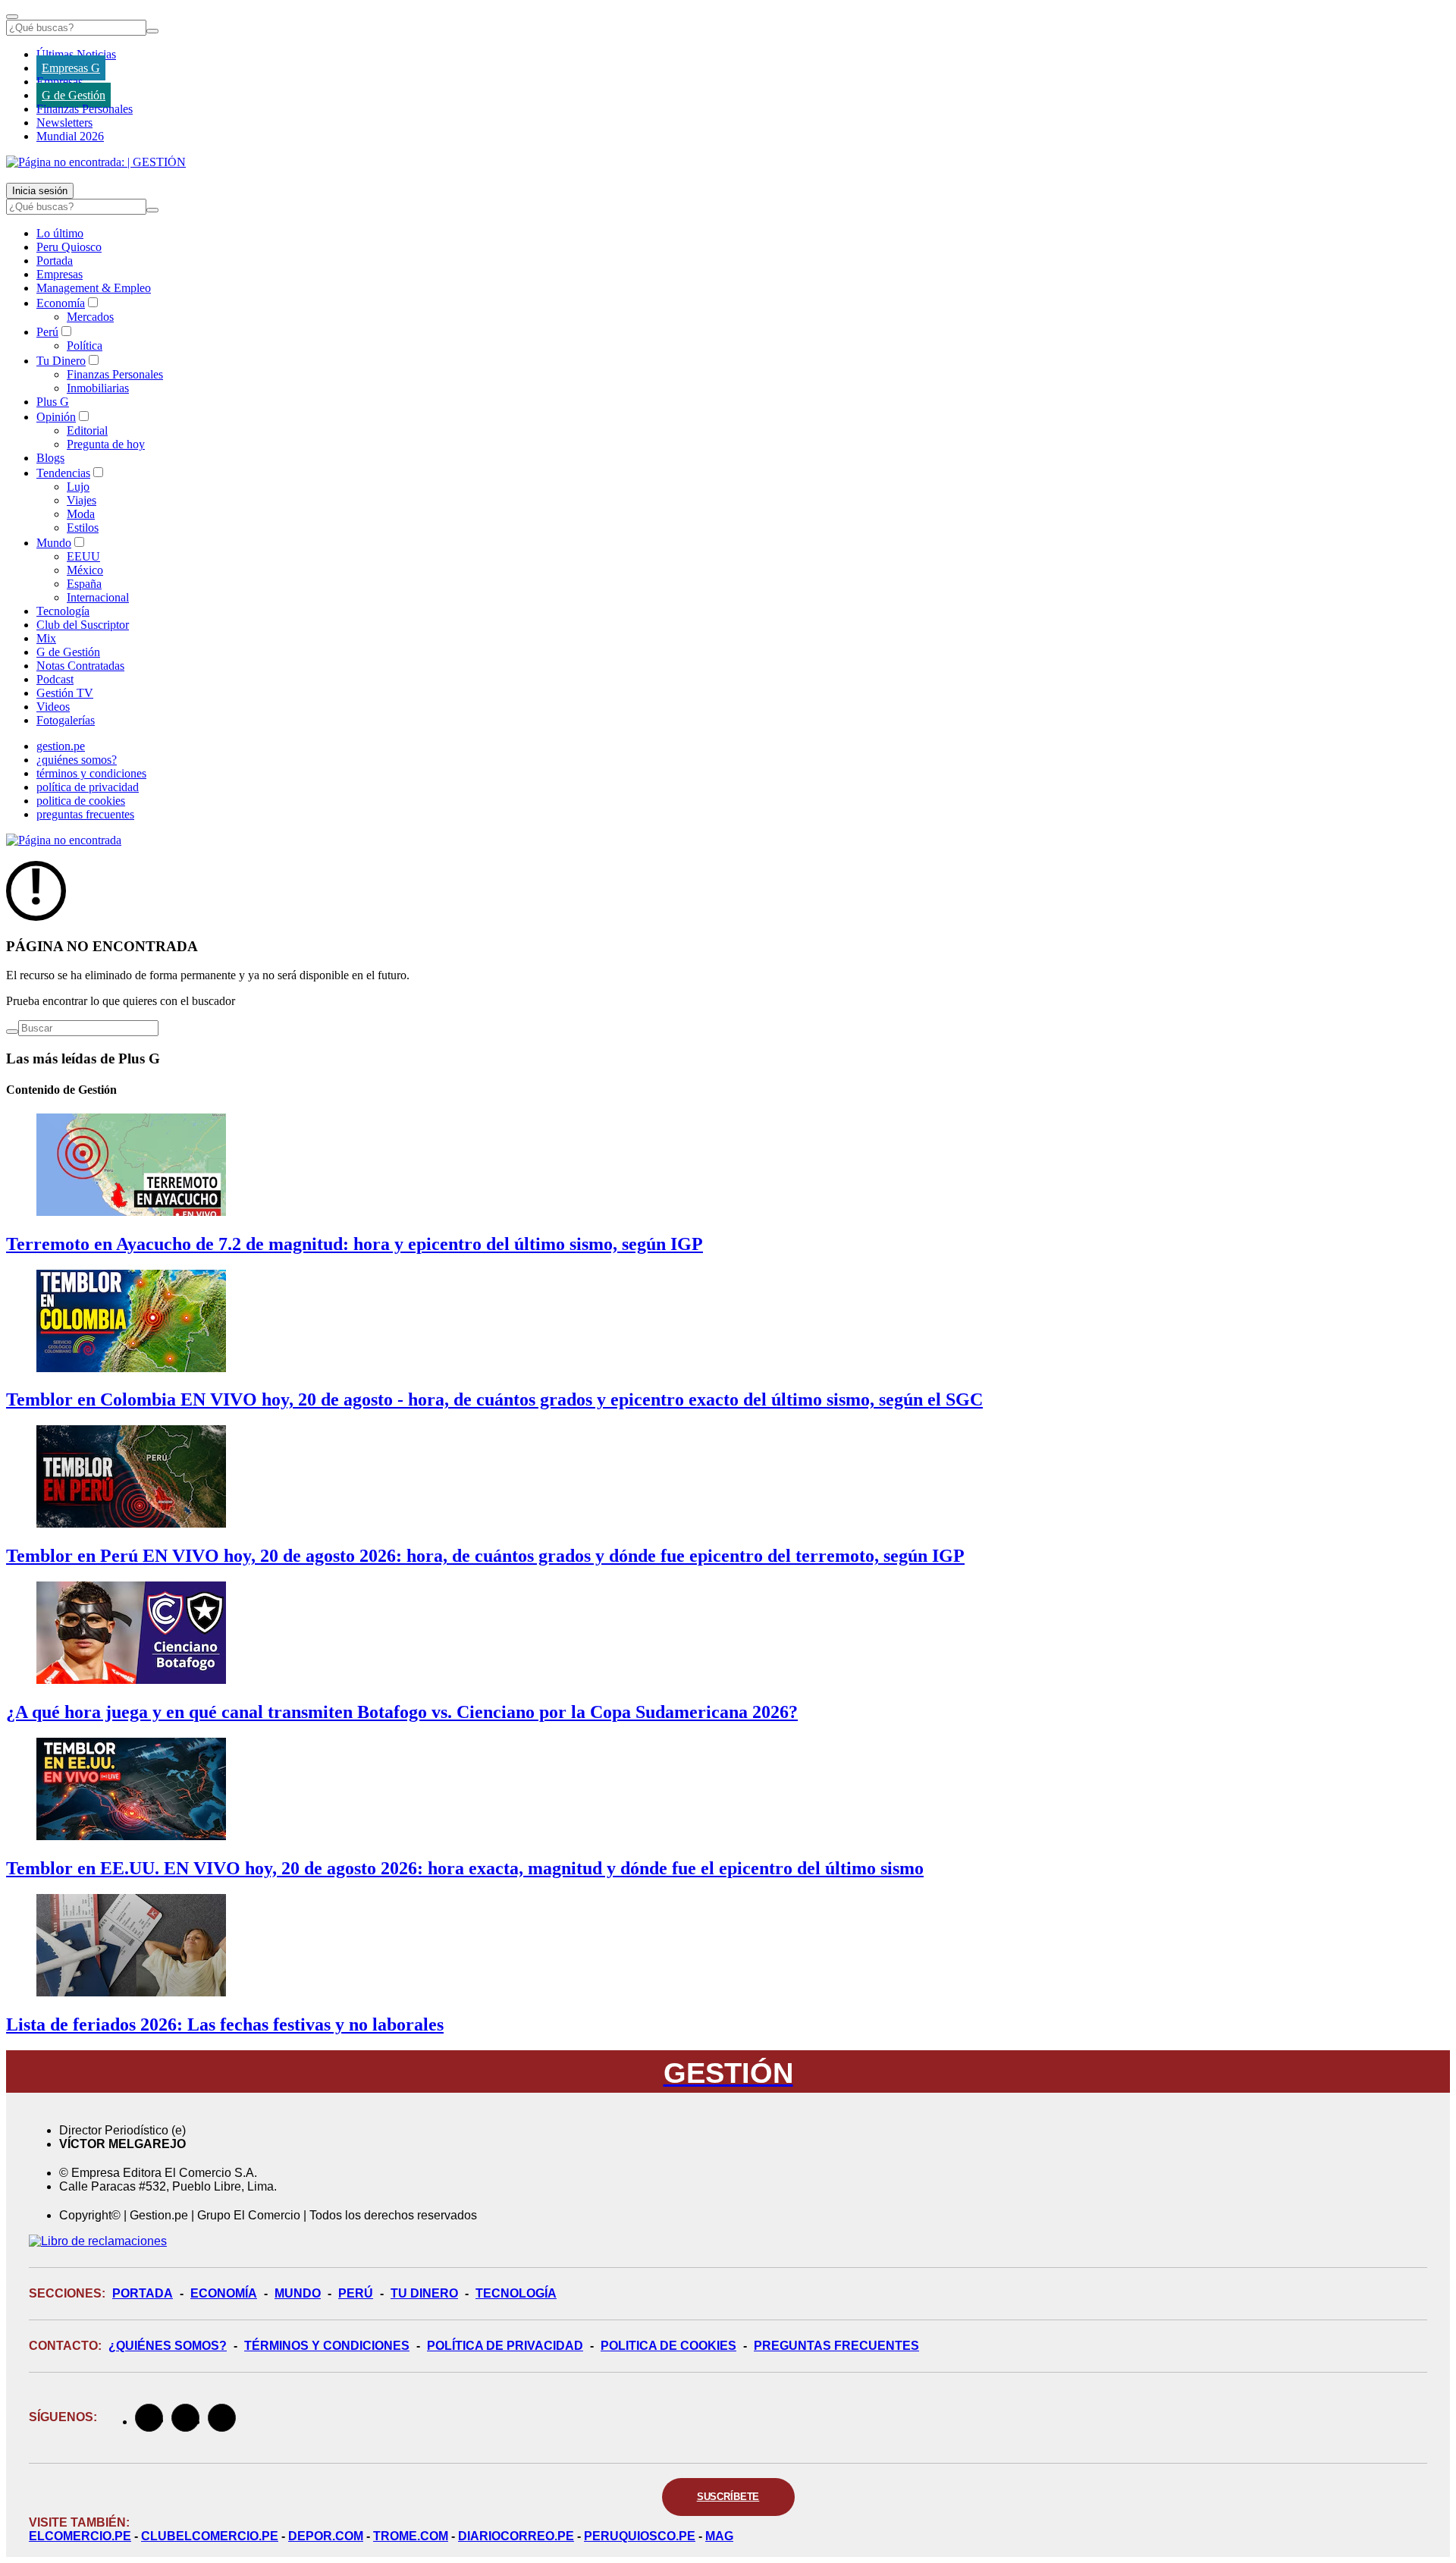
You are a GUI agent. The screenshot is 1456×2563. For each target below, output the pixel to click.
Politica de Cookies (668, 2346)
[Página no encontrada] (64, 840)
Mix (46, 638)
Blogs (50, 458)
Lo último (60, 233)
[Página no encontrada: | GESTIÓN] (96, 162)
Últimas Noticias (76, 54)
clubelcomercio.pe (210, 2536)
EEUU (83, 556)
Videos (53, 707)
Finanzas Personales (85, 109)
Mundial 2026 (70, 136)
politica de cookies (81, 801)
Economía (61, 303)
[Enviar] (152, 31)
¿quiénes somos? (77, 760)
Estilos (83, 528)
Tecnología (63, 611)
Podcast (55, 679)
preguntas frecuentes (85, 814)
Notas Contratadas (80, 666)
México (85, 570)
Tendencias (63, 473)
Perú (47, 332)
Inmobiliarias (98, 388)
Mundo (54, 543)
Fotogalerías (66, 720)
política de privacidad (88, 787)
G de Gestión (74, 95)
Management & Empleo (94, 288)
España (84, 584)
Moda (81, 514)
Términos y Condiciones (327, 2346)
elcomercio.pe (80, 2536)
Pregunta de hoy (106, 444)
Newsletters (64, 122)
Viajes (82, 500)
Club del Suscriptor (83, 625)
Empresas (60, 82)
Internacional (98, 597)
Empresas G (71, 68)
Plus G (53, 402)
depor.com (326, 2536)
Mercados (90, 317)
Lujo (78, 487)
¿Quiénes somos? (168, 2346)
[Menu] (12, 17)
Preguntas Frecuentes (836, 2346)
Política (85, 346)
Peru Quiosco (69, 247)
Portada (55, 261)
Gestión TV (65, 693)
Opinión (56, 417)
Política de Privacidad (505, 2346)
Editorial (87, 430)
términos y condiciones (91, 773)
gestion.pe (61, 746)
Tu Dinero (61, 361)
